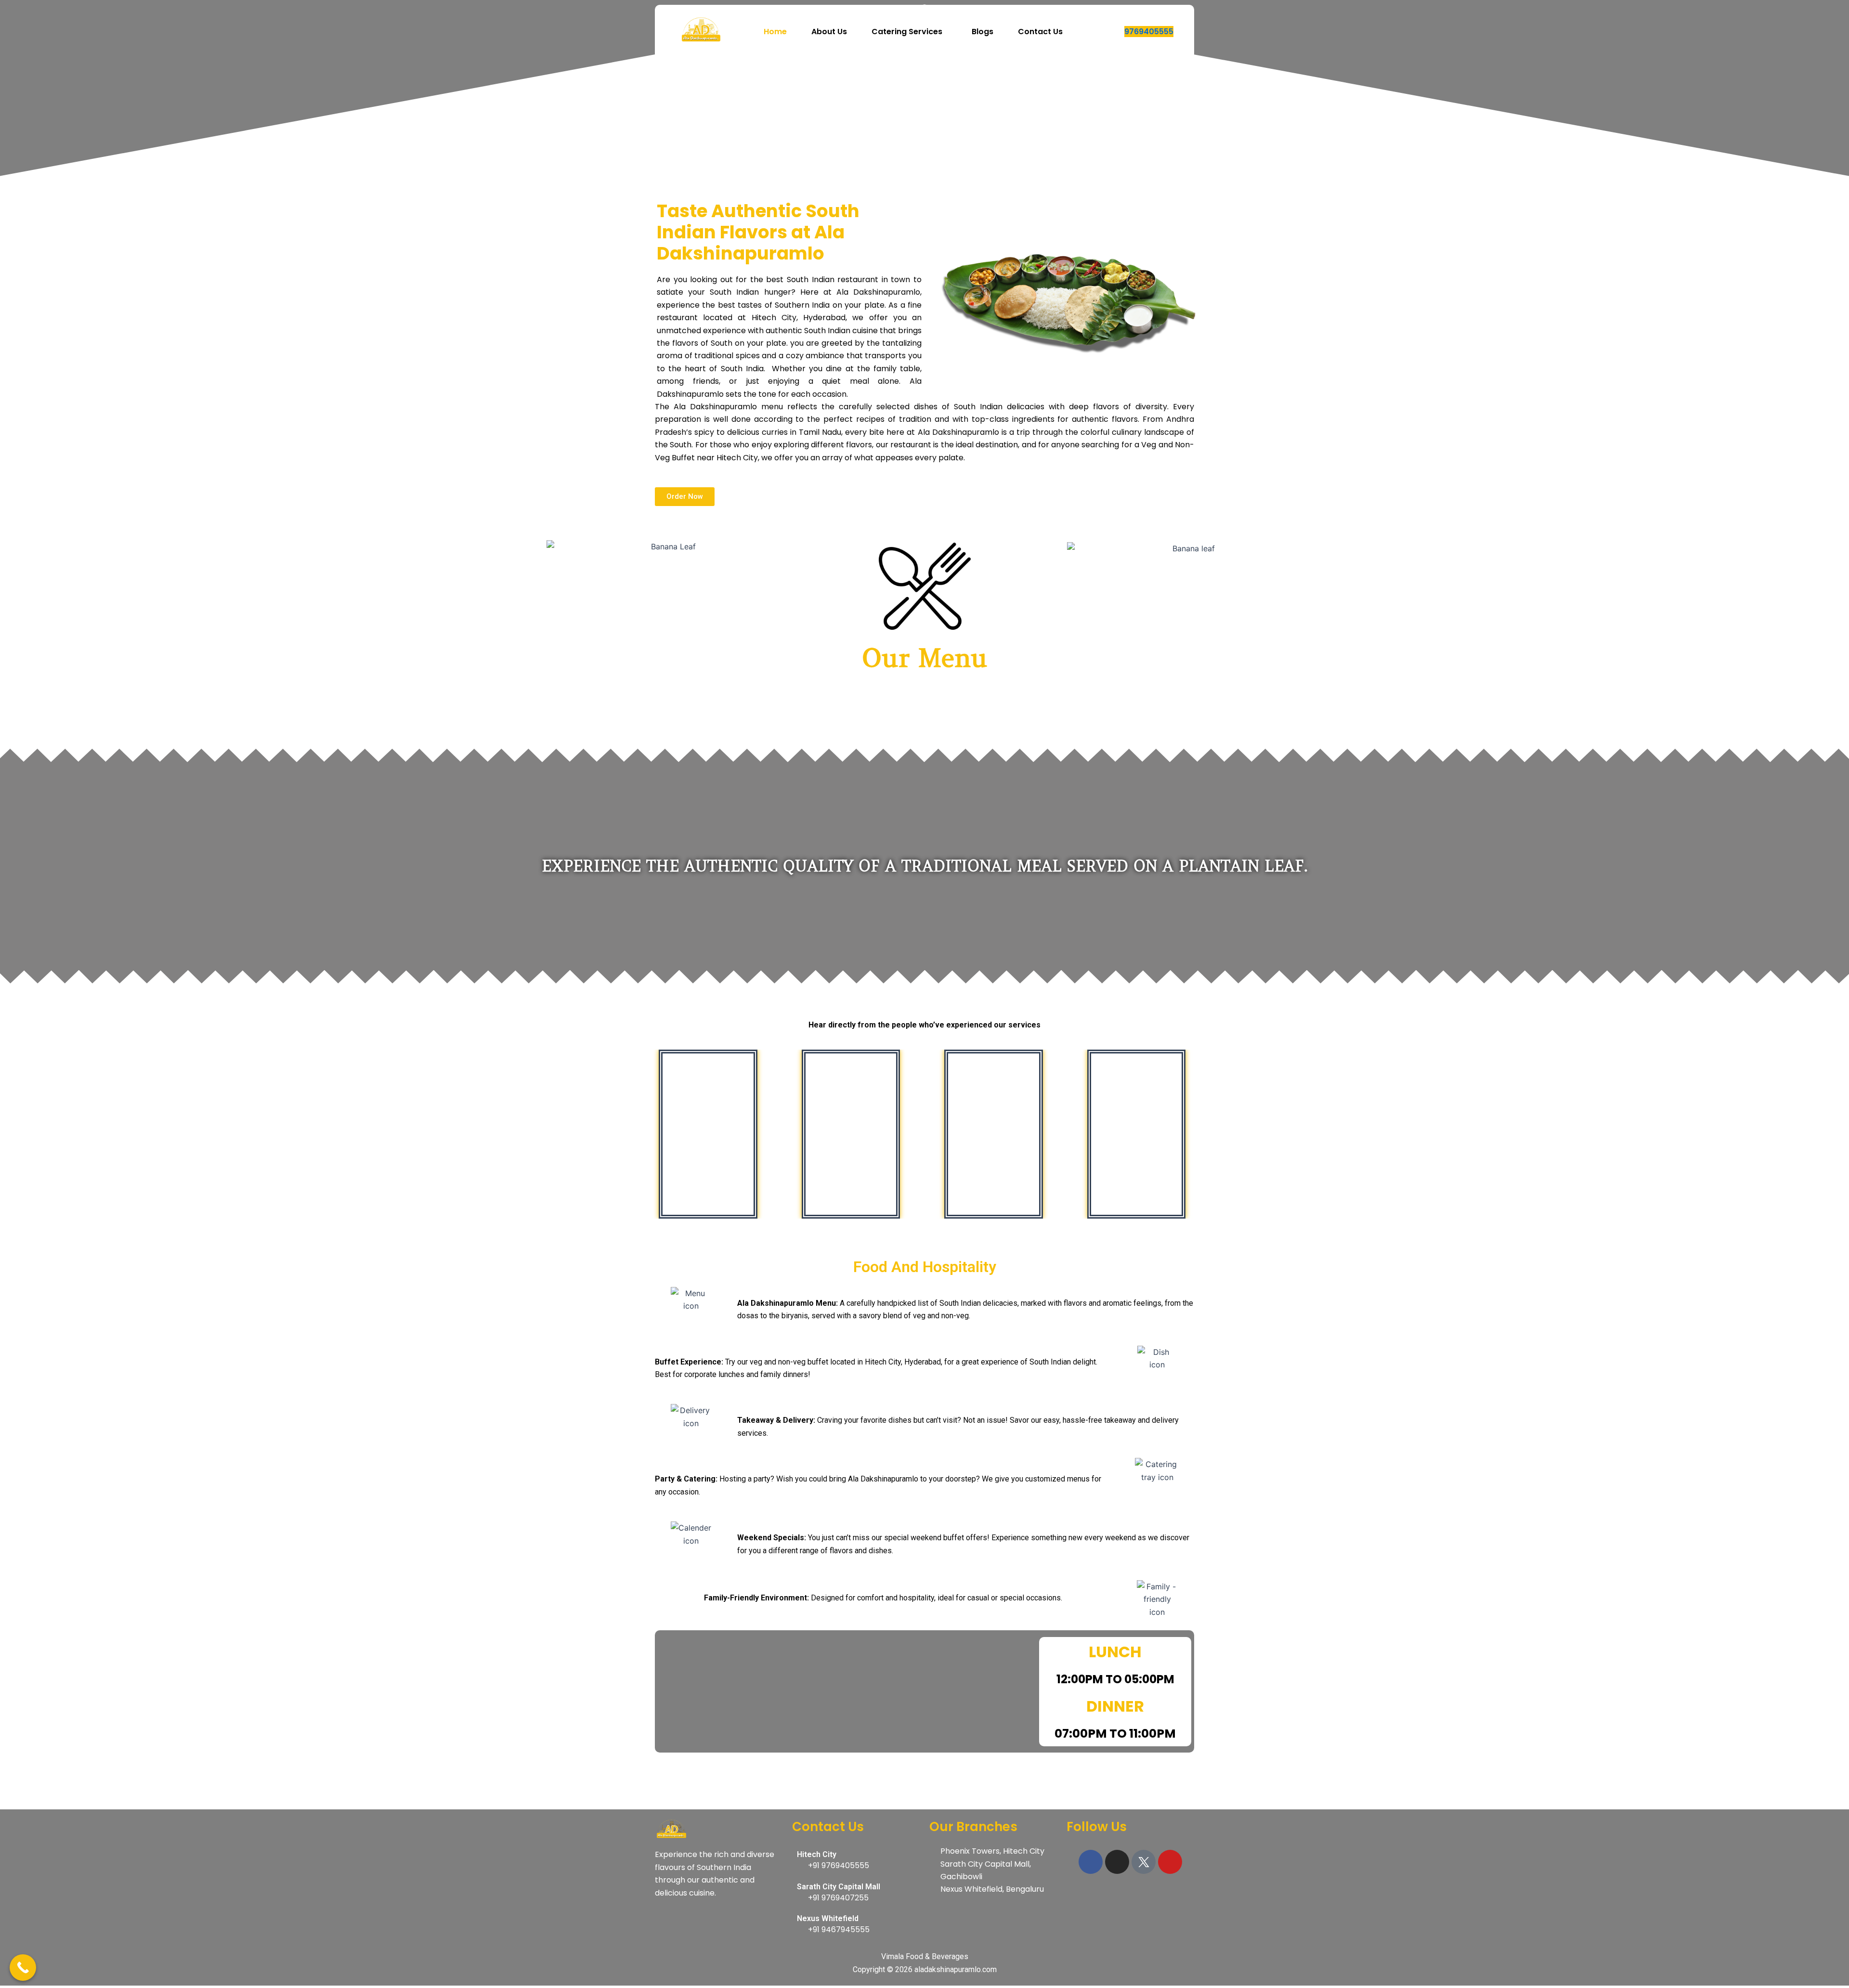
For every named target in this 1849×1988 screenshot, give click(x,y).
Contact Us (1040, 32)
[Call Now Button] (23, 1968)
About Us (829, 32)
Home (775, 32)
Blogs (983, 32)
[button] (909, 32)
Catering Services (907, 32)
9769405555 (1149, 32)
